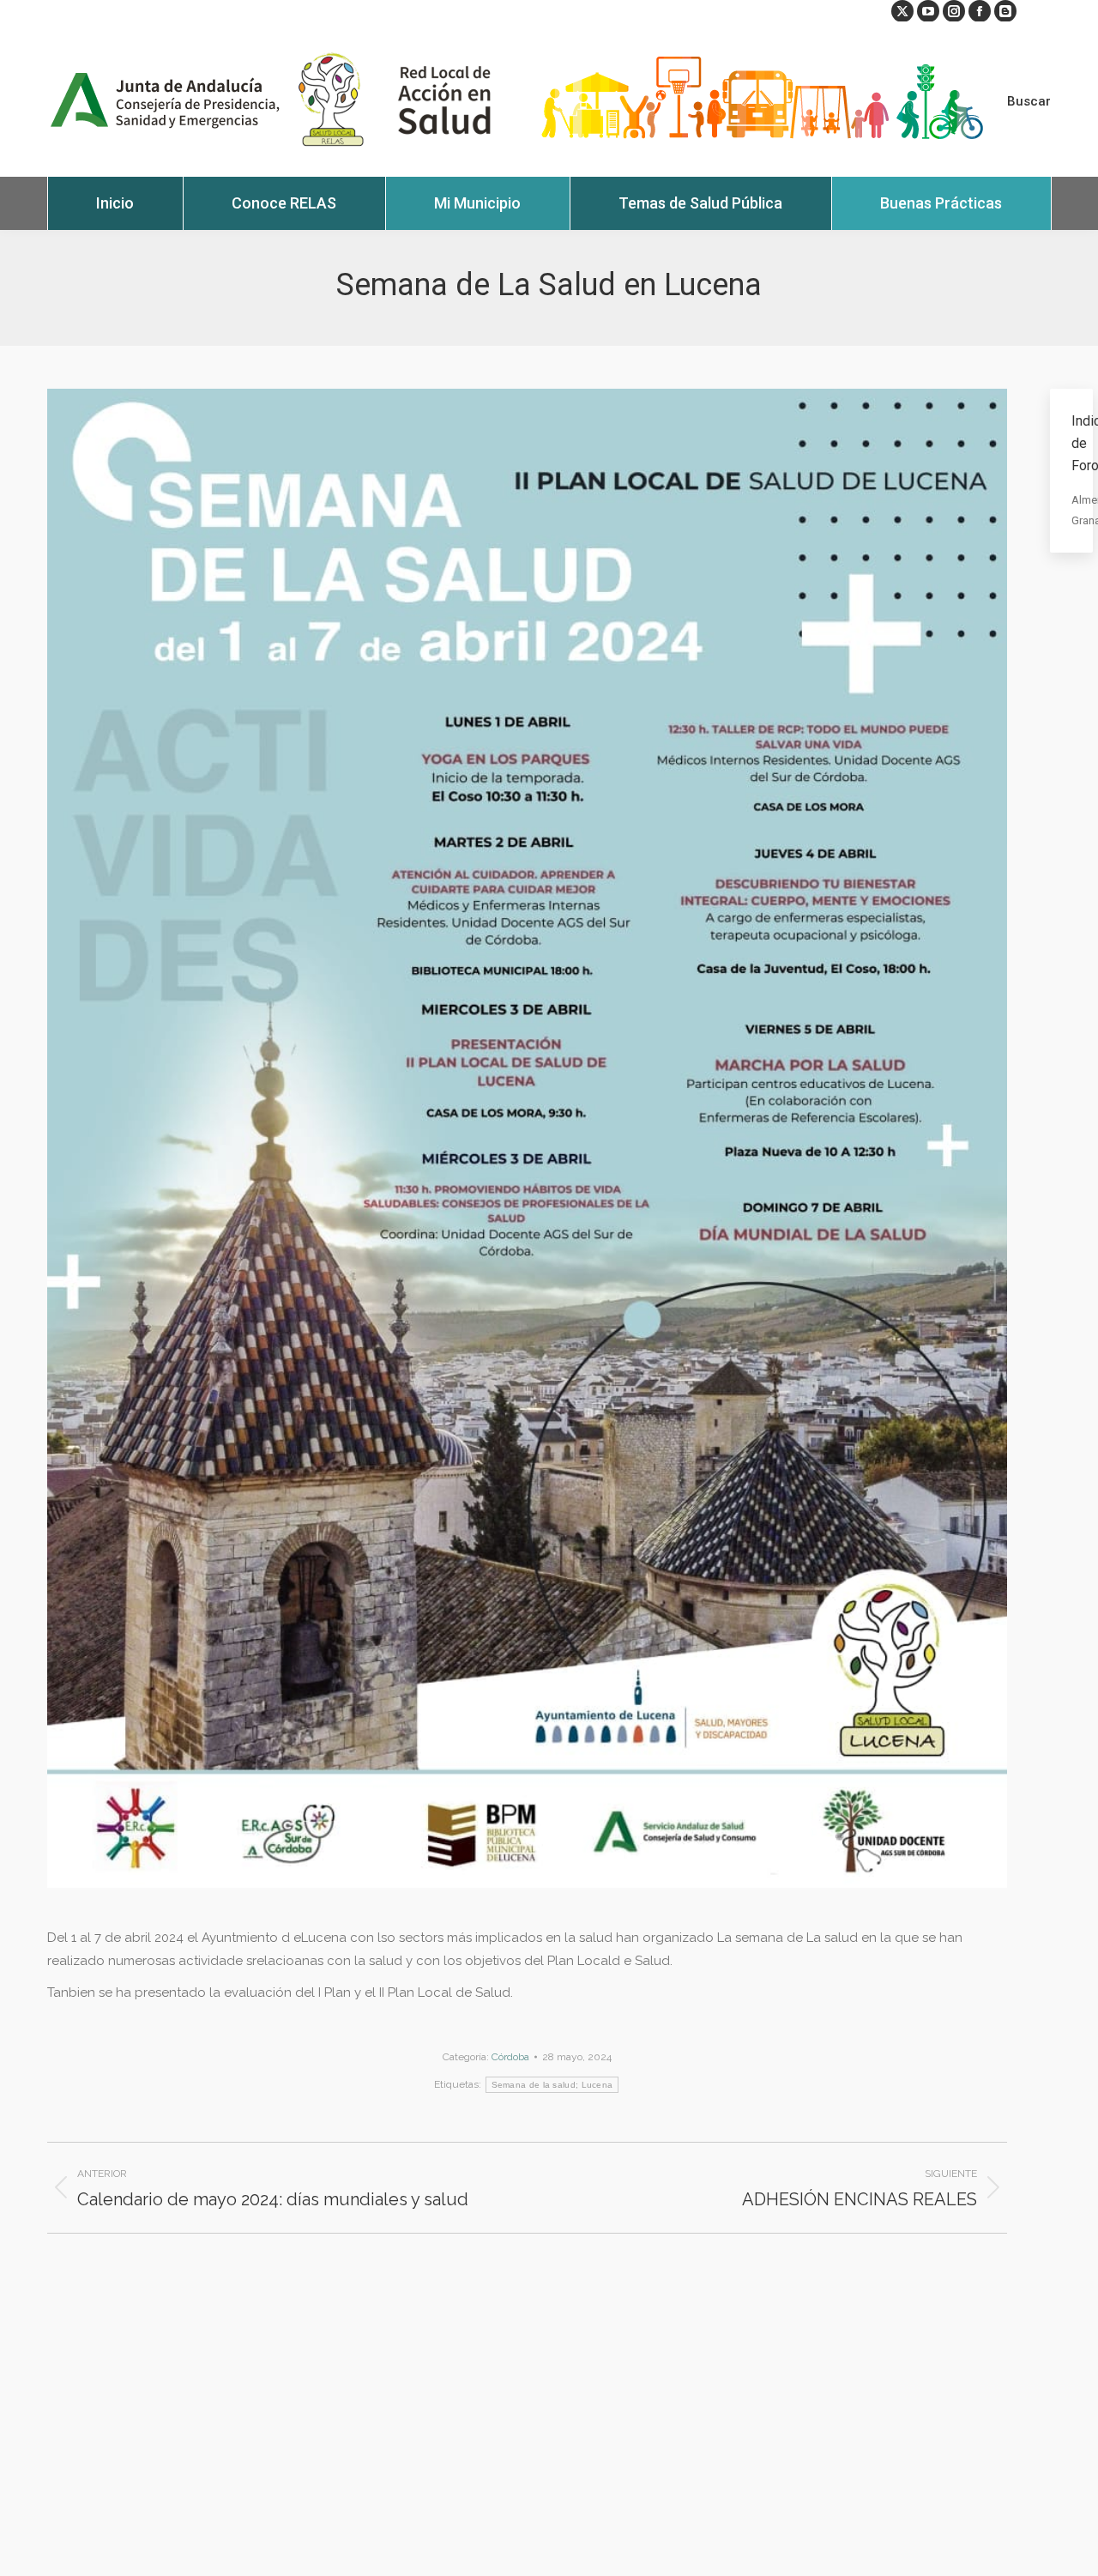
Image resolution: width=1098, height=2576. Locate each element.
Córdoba (510, 2057)
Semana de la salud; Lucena (552, 2085)
